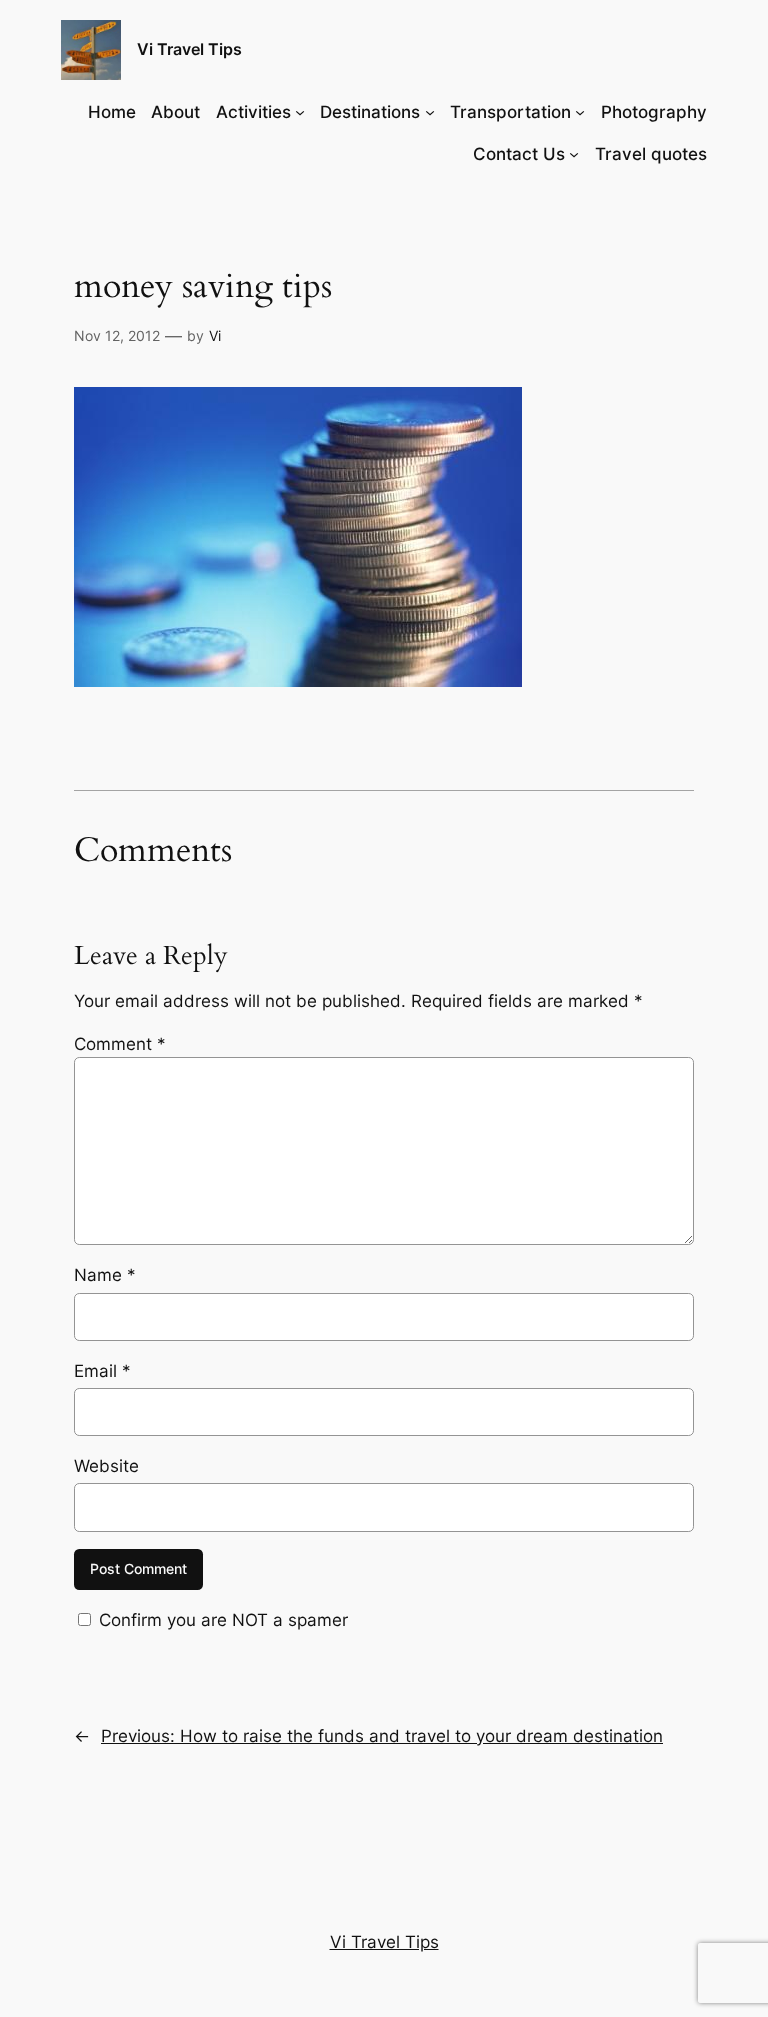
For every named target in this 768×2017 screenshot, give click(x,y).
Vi (215, 335)
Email (102, 1371)
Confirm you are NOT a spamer (221, 1620)
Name (105, 1275)
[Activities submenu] (300, 112)
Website (106, 1466)
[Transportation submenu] (580, 112)
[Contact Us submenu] (574, 154)
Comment (120, 1044)
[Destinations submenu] (430, 112)
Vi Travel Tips (189, 49)
